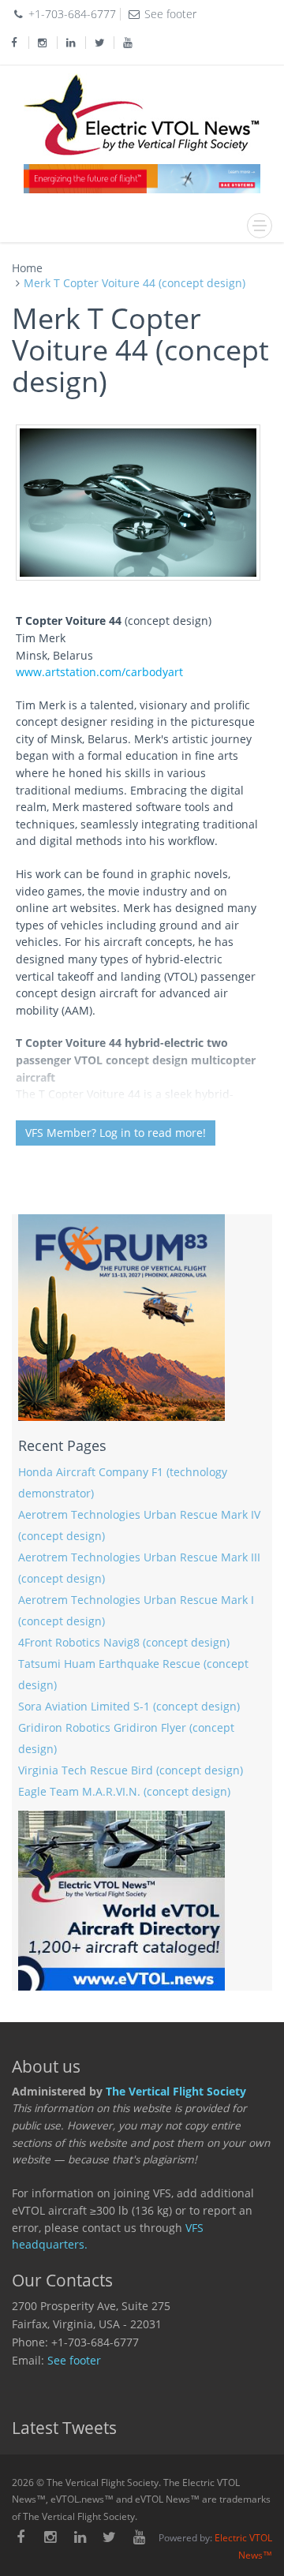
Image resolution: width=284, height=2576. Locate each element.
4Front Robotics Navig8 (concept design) (124, 1643)
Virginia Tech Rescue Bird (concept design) (131, 1770)
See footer (74, 2361)
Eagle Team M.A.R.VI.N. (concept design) (124, 1792)
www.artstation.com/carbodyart (99, 672)
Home (27, 268)
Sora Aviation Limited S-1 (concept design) (129, 1707)
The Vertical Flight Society (176, 2092)
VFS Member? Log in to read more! (116, 1133)
